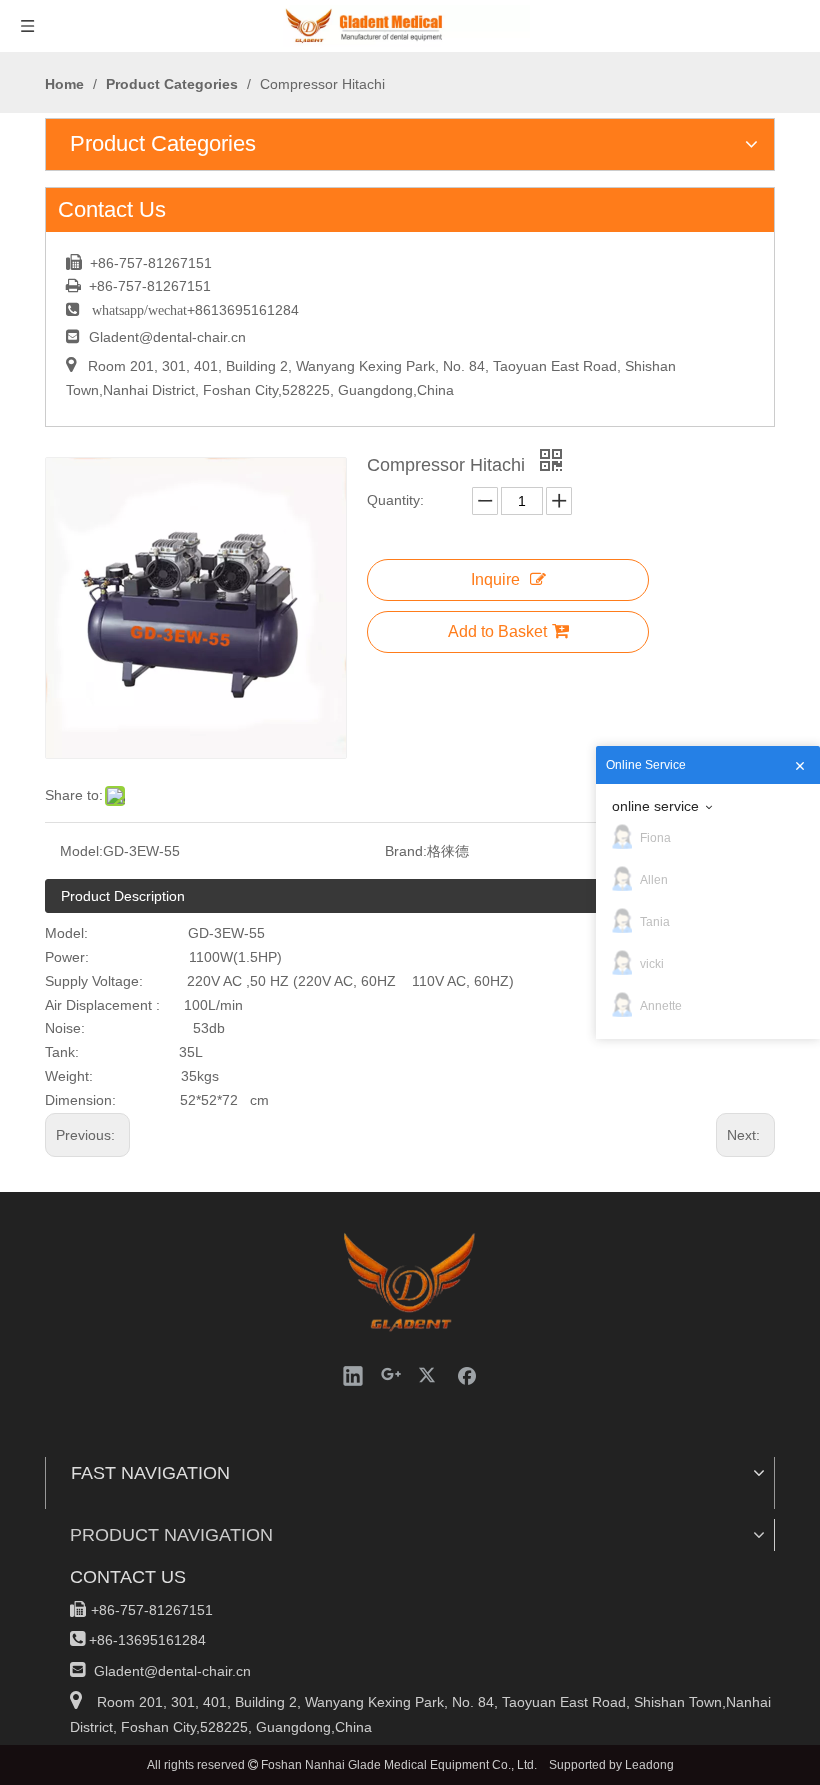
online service (655, 806)
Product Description (123, 896)
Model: (81, 851)
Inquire (495, 579)
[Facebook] (467, 1375)
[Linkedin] (353, 1375)
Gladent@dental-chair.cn (167, 337)
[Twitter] (429, 1375)
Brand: (406, 851)
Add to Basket (497, 631)
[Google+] (391, 1375)
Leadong (649, 1765)
